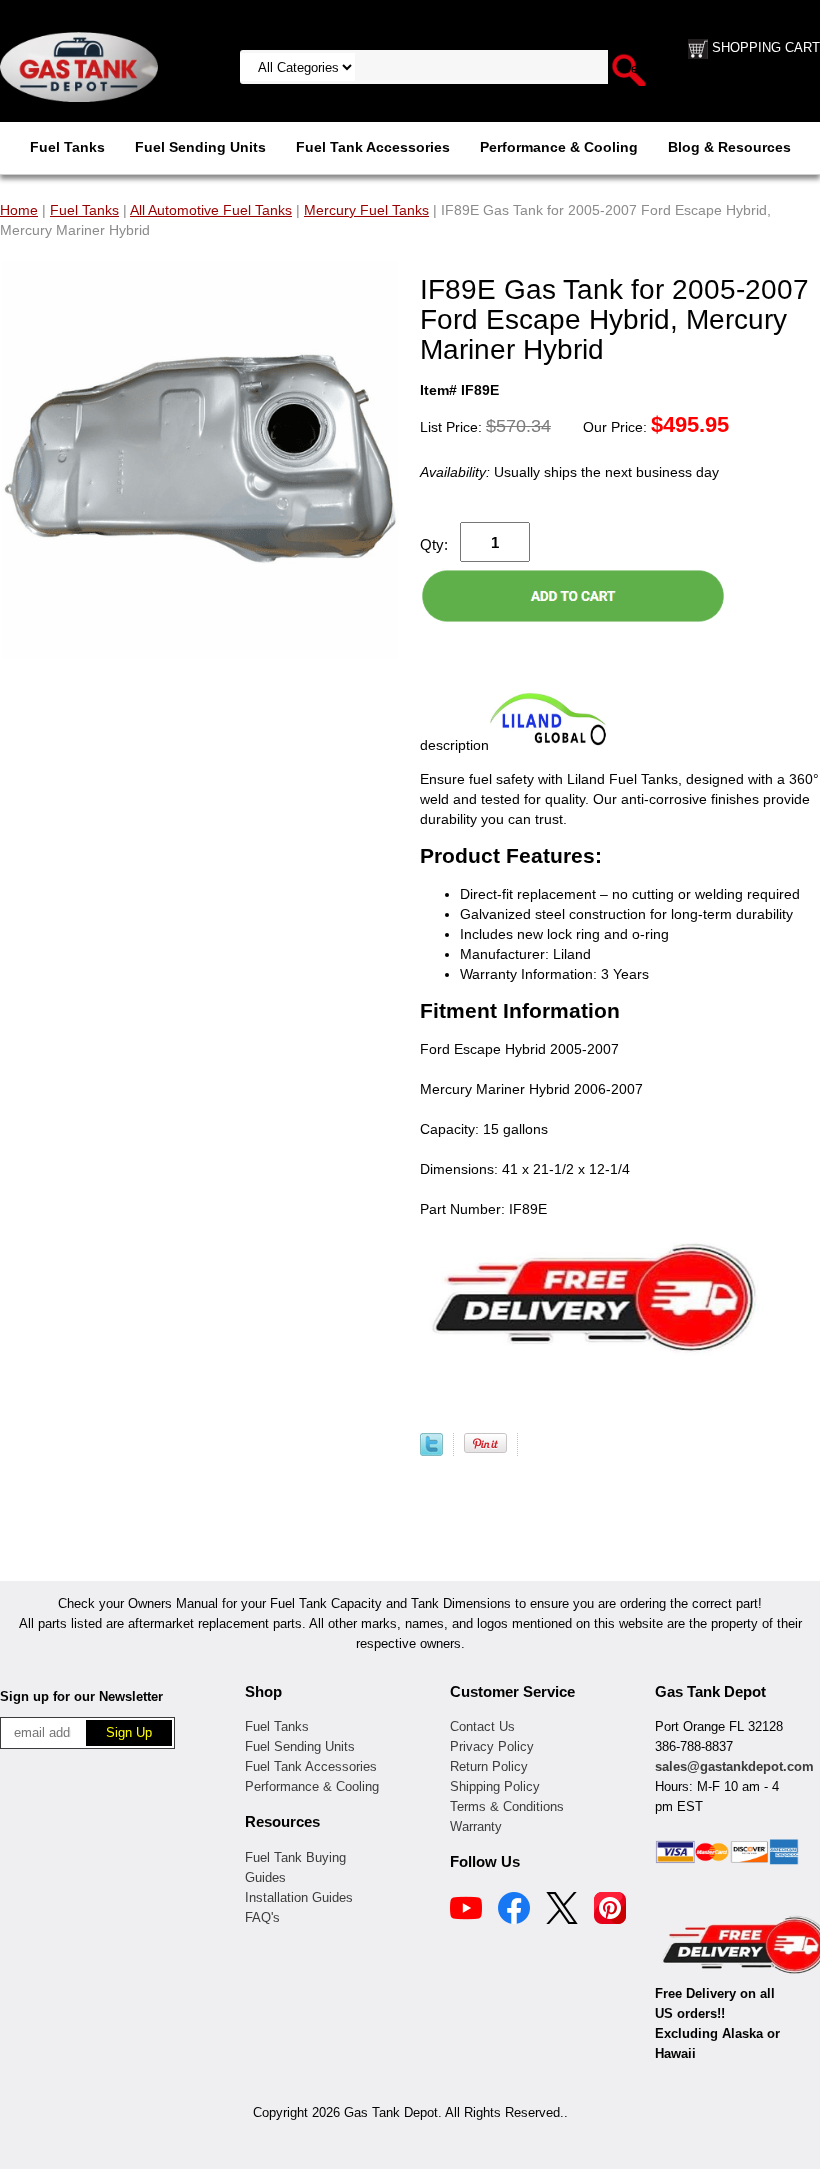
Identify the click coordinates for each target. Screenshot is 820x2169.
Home (19, 210)
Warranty (476, 1826)
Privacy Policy (492, 1746)
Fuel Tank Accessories (373, 147)
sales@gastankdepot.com (734, 1766)
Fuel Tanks (67, 147)
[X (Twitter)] (562, 1911)
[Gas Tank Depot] (79, 66)
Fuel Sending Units (200, 147)
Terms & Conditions (507, 1806)
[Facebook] (514, 1911)
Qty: (434, 544)
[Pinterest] (610, 1911)
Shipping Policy (495, 1786)
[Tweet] (431, 1451)
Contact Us (482, 1726)
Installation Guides (299, 1897)
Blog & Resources (729, 147)
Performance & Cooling (559, 147)
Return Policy (489, 1766)
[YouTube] (466, 1911)
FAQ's (262, 1917)
